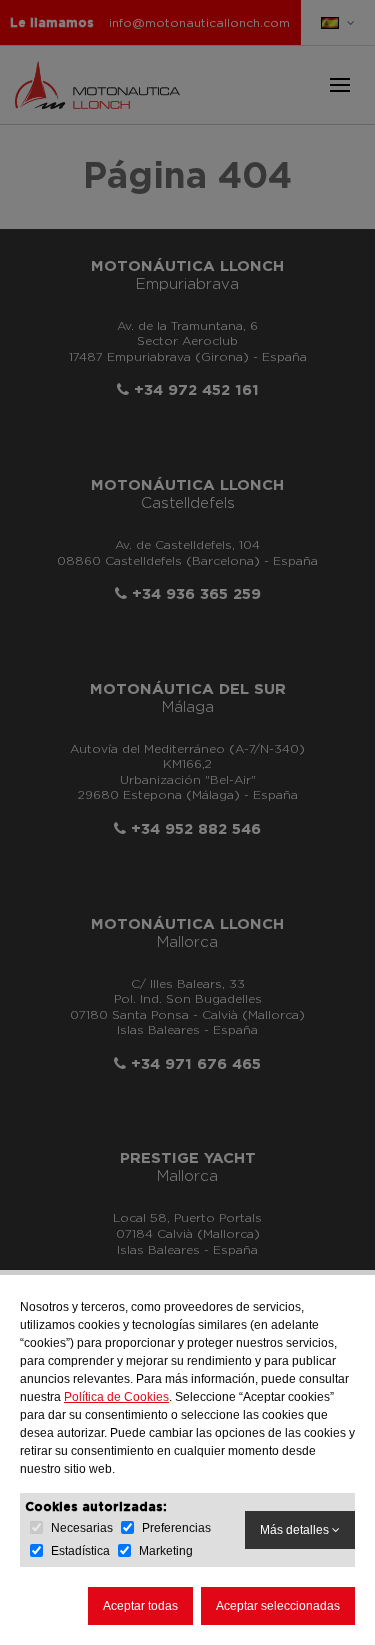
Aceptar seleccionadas (278, 1606)
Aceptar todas (140, 1606)
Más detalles (296, 1530)
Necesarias (82, 1528)
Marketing (166, 1551)
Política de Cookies (116, 1397)
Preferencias (176, 1528)
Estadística (80, 1551)
